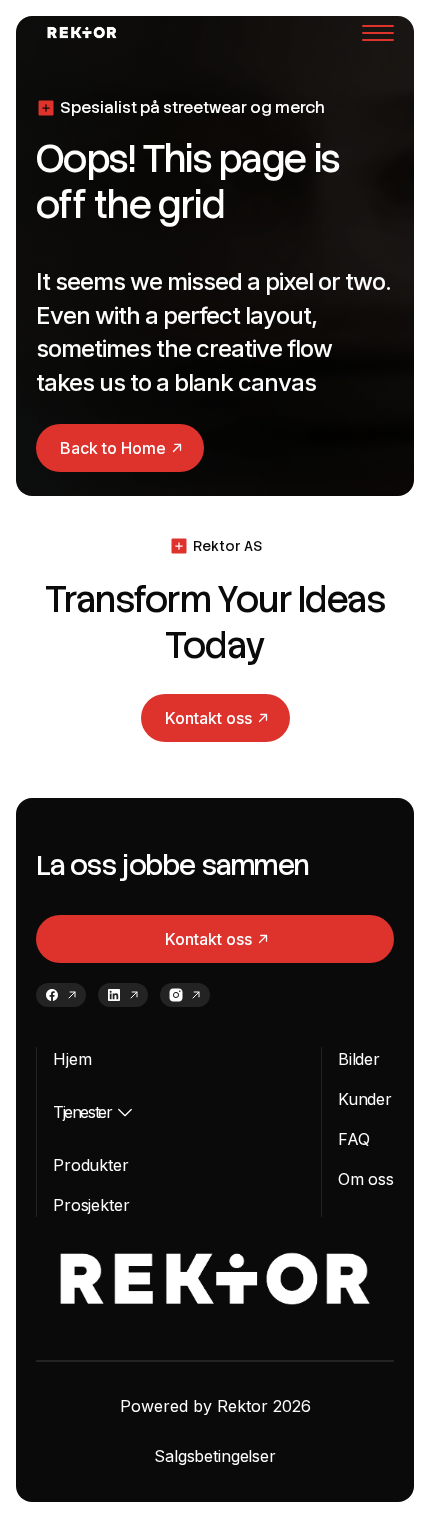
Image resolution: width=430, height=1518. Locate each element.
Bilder (359, 1059)
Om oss (366, 1179)
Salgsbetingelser (214, 1456)
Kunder (365, 1099)
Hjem (72, 1059)
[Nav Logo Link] (82, 32)
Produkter (91, 1165)
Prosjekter (91, 1205)
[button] (378, 33)
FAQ (354, 1139)
